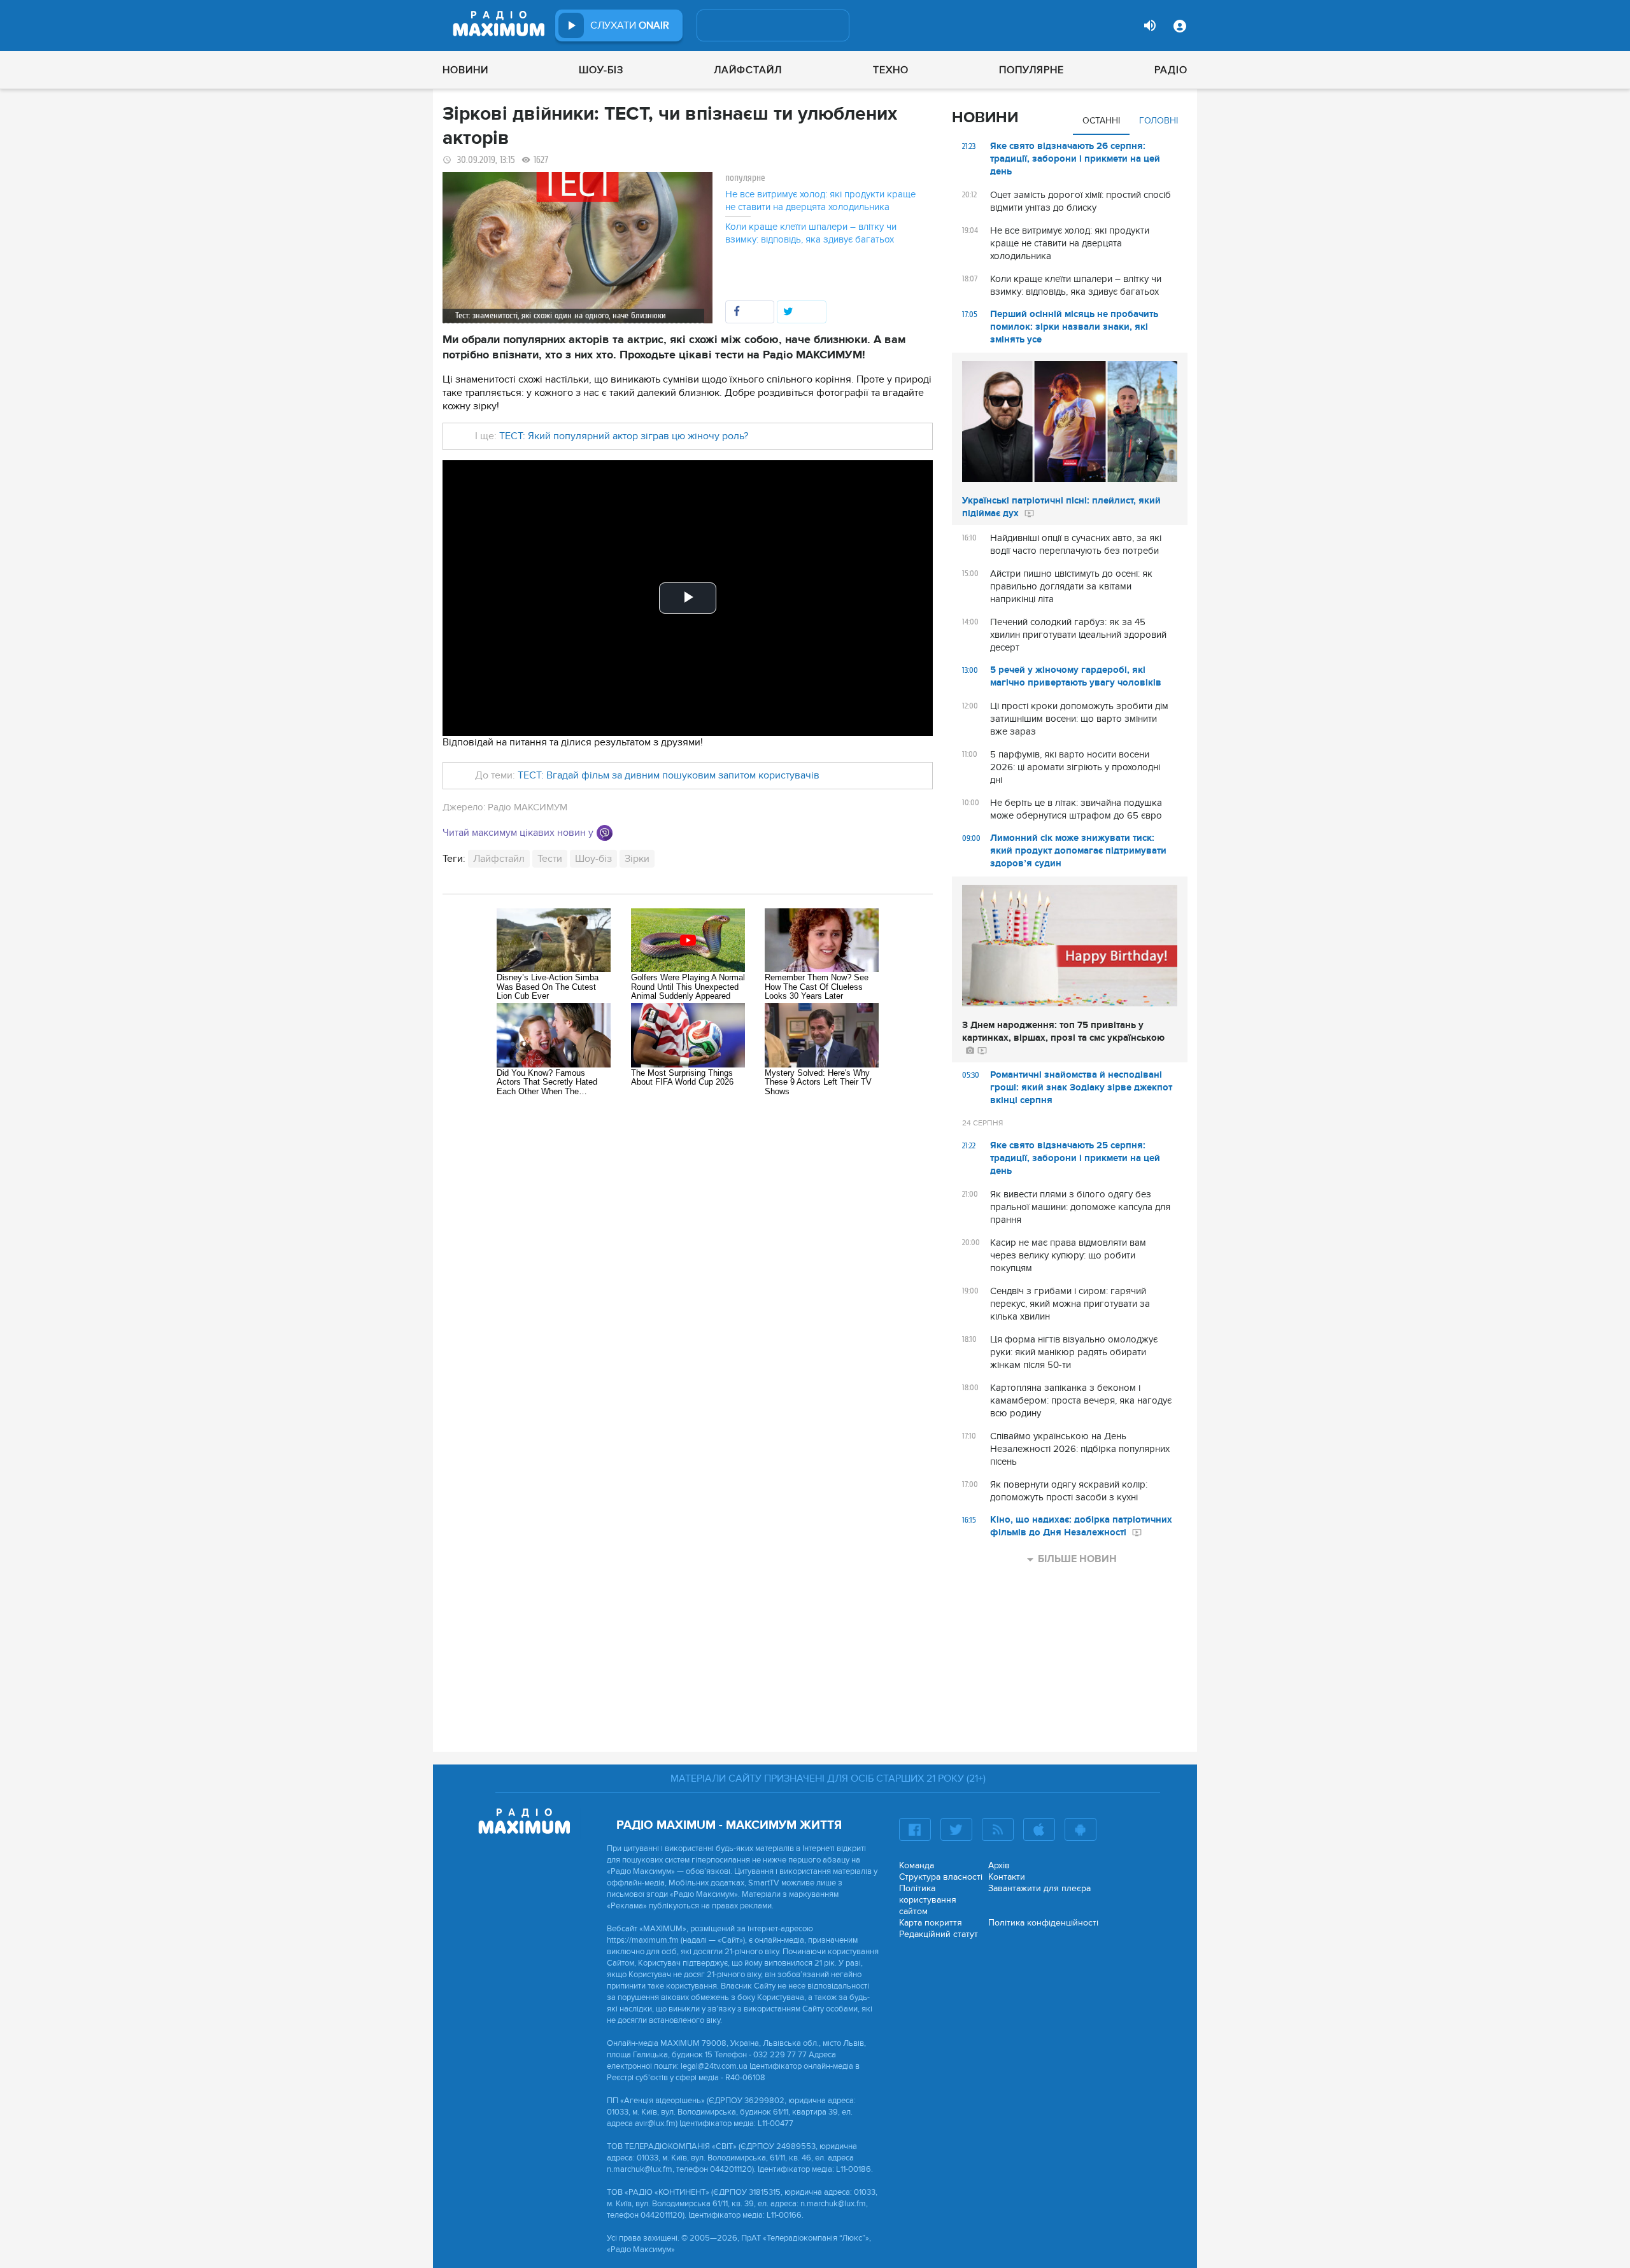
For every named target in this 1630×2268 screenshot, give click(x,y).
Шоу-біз (601, 70)
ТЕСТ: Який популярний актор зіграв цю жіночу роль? (624, 436)
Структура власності (941, 1877)
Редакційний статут (939, 1934)
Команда (917, 1865)
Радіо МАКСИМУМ (528, 807)
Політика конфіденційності (1043, 1923)
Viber (605, 833)
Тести (550, 859)
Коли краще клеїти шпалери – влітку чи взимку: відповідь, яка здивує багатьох (811, 233)
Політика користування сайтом (928, 1900)
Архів (999, 1865)
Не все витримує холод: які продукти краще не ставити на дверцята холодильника (820, 201)
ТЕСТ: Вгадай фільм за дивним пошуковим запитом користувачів (669, 775)
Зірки (637, 859)
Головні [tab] (1159, 121)
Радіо (1171, 70)
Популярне (1031, 70)
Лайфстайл (748, 70)
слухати (630, 25)
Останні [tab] (1101, 121)
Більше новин (1077, 1559)
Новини (465, 70)
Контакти (1007, 1877)
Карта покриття (931, 1923)
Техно (891, 70)
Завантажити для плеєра (1039, 1888)
